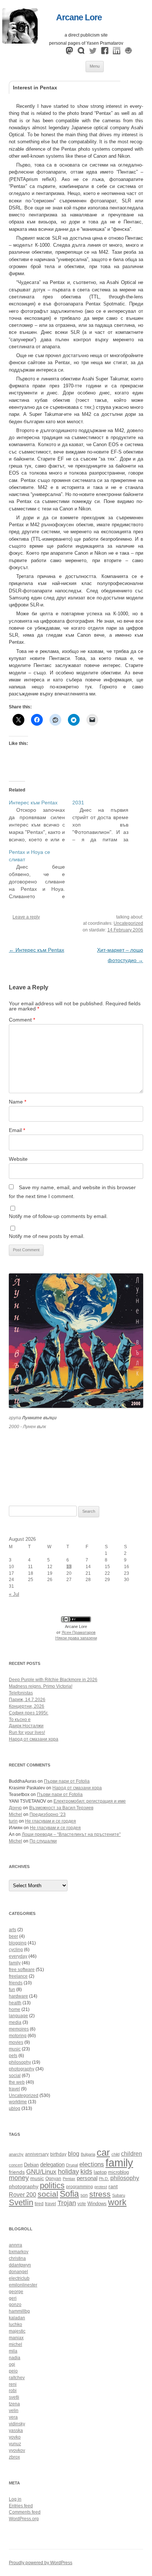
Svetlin (21, 2202)
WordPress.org (24, 2519)
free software (22, 1970)
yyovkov (17, 2450)
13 (69, 1567)
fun (12, 1990)
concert (16, 2165)
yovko (15, 2437)
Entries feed (21, 2506)
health (15, 2003)
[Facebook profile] (105, 52)
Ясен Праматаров (79, 1632)
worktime (18, 2102)
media (15, 2022)
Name (18, 1102)
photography (22, 2069)
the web (17, 2082)
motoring (18, 2036)
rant (113, 2187)
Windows (97, 2204)
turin (13, 1821)
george (16, 2292)
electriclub (19, 2278)
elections (92, 2164)
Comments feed (25, 2512)
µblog (15, 2108)
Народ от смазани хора (34, 1739)
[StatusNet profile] (81, 52)
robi (13, 2391)
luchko (15, 2324)
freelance (18, 1976)
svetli (14, 2397)
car (103, 2152)
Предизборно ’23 (48, 1814)
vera (13, 2417)
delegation (52, 2164)
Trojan (67, 2203)
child (115, 2154)
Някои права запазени (76, 1638)
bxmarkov (19, 2252)
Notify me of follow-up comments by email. (58, 1216)
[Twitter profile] (93, 52)
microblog (118, 2172)
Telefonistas (21, 1693)
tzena (14, 2404)
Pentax (69, 2179)
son (84, 2195)
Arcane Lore (79, 17)
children (132, 2154)
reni (13, 2384)
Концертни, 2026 (27, 1706)
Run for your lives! (27, 1732)
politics (52, 2185)
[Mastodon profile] (69, 52)
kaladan (17, 2318)
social (15, 2076)
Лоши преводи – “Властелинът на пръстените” (71, 1834)
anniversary (37, 2154)
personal (87, 2178)
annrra (15, 2245)
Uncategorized (128, 923)
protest (101, 2187)
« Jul (14, 1594)
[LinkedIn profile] (117, 52)
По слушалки (43, 1841)
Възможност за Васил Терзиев (61, 1808)
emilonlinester (23, 2285)
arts (13, 1930)
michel (15, 2344)
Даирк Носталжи (26, 1726)
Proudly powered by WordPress (41, 2563)
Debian (31, 2165)
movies (16, 2042)
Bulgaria (88, 2154)
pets (13, 2056)
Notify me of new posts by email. (47, 1236)
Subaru (119, 2195)
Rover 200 (23, 2195)
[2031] (104, 821)
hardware (18, 1996)
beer (13, 1936)
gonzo (15, 2305)
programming (80, 2187)
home (15, 2009)
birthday (58, 2154)
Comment (22, 1020)
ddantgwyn (20, 2265)
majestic (17, 2331)
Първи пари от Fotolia (67, 1781)
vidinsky (17, 2424)
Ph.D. (104, 2179)
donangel (18, 2272)
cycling (16, 1950)
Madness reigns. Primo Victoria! (41, 1686)
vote (82, 2204)
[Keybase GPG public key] (128, 52)
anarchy (16, 2154)
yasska (16, 2430)
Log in (15, 2499)
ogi (12, 2364)
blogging (18, 1943)
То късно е (20, 1720)
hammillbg (19, 2311)
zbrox (14, 2457)
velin (14, 2411)
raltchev (17, 2378)
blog (74, 2154)
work (117, 2202)
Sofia (69, 2194)
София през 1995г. (29, 1713)
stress (100, 2194)
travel (14, 2089)
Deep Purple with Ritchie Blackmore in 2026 (53, 1680)
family (15, 1963)
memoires (19, 2029)
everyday (18, 1956)
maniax (16, 2338)
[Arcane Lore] (20, 42)
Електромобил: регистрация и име (90, 1801)
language (18, 2016)
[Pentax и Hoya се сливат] (41, 874)
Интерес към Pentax (37, 950)
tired (39, 2204)
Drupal (72, 2165)
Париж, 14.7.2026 (27, 1700)
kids (86, 2172)
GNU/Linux (41, 2172)
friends (16, 1983)
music (15, 2049)
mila (13, 2351)
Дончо (15, 1808)
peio (13, 2371)
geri (13, 2298)
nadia (15, 2358)
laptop (100, 2172)
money (19, 2178)
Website (18, 1159)
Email (17, 1130)
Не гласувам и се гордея (51, 1821)
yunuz (15, 2444)
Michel (15, 1814)
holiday (68, 2172)
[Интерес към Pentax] (41, 821)
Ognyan (53, 2178)
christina (17, 2258)
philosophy (20, 2062)
